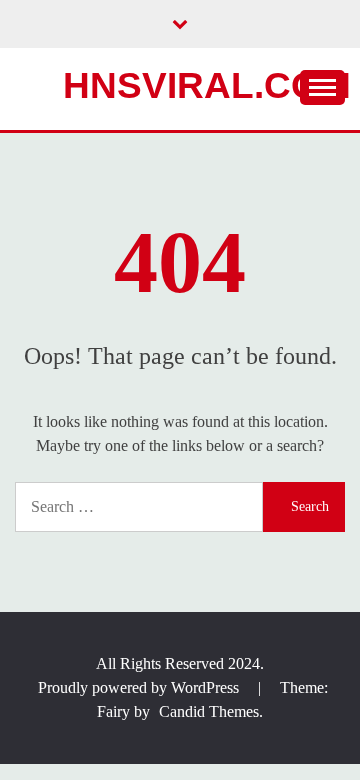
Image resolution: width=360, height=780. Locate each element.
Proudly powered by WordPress (140, 687)
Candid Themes (209, 711)
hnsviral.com (207, 85)
